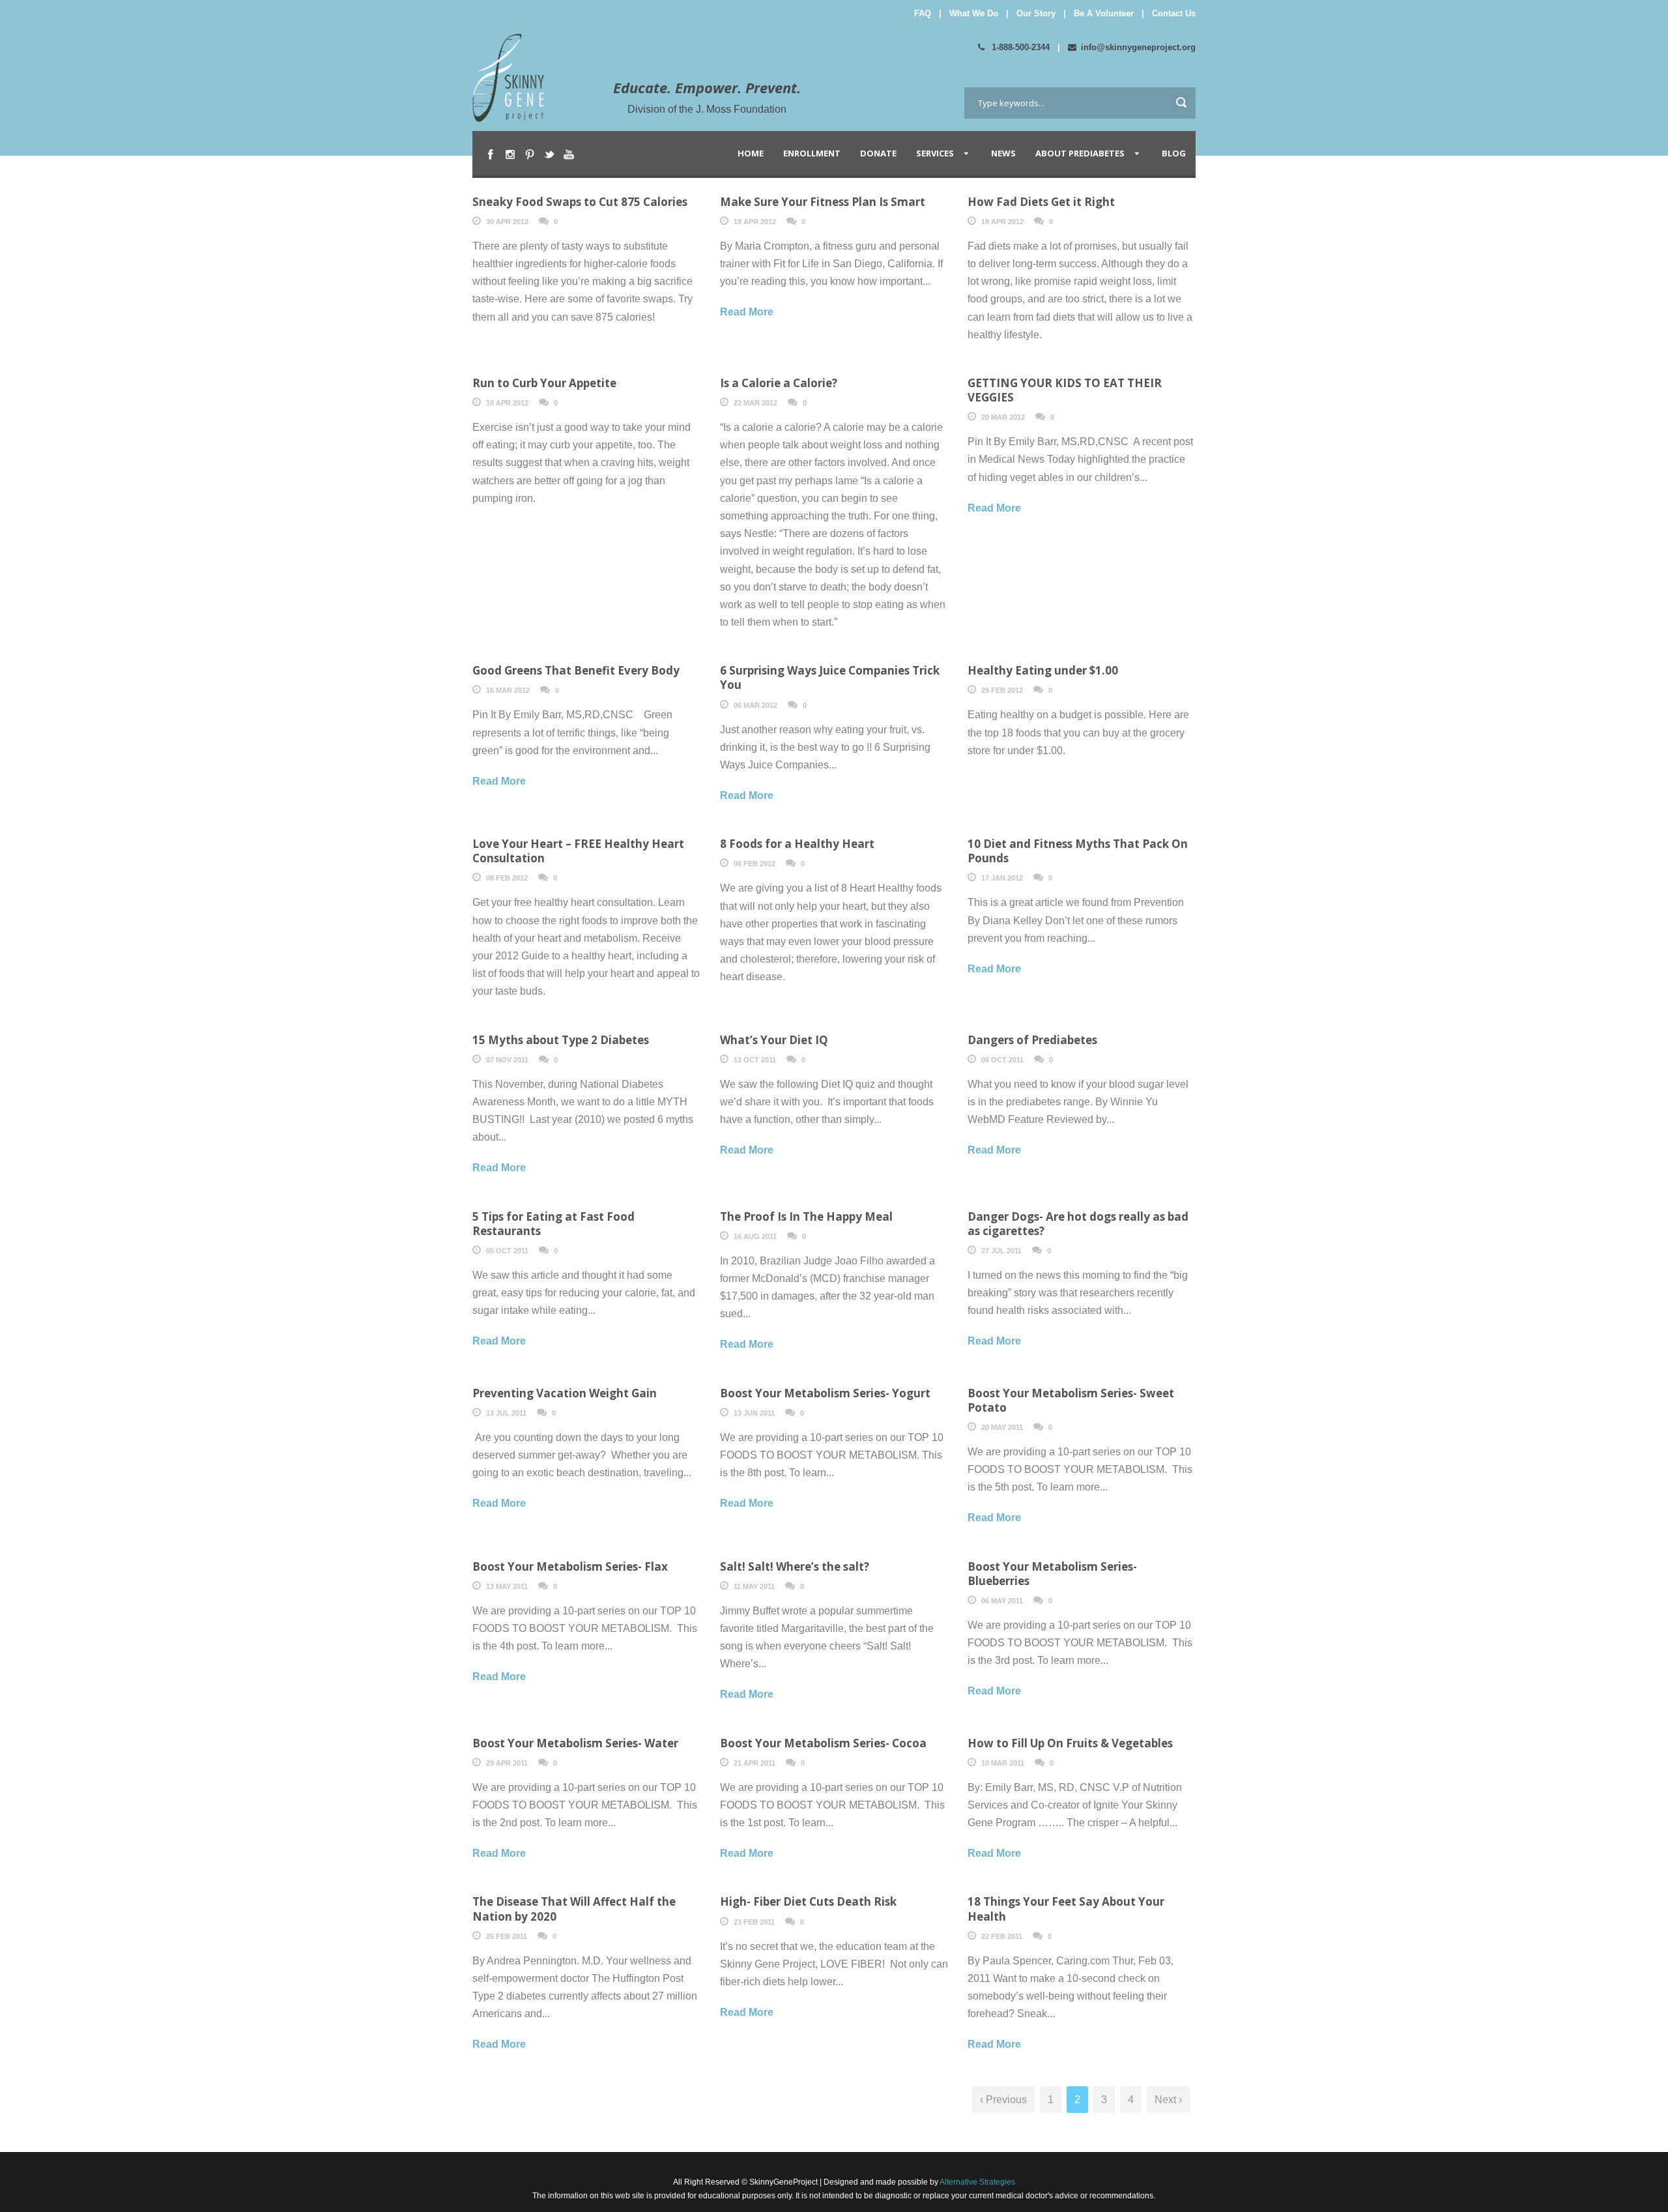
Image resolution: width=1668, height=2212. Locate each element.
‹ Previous (1003, 2100)
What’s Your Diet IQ (774, 1040)
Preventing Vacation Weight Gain (565, 1393)
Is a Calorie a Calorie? (779, 383)
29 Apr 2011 (507, 1763)
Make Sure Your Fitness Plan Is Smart (823, 202)
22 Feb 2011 (1002, 1936)
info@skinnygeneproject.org (1138, 47)
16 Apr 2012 (507, 403)
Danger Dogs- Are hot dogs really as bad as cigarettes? (1078, 1224)
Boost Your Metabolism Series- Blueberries (1052, 1574)
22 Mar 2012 (755, 403)
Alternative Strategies (977, 2182)
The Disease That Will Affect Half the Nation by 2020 (574, 1909)
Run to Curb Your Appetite (544, 383)
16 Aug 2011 (755, 1236)
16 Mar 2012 (508, 690)
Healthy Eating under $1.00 (1043, 670)
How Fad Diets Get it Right (1041, 202)
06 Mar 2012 (755, 705)
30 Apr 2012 (507, 222)
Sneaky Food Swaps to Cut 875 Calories (580, 202)
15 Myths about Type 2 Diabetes (561, 1040)
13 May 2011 (507, 1586)
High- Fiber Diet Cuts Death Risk (808, 1901)
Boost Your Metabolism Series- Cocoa (823, 1743)
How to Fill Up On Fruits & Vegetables (1070, 1743)
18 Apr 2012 (1002, 222)
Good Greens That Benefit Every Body (576, 670)
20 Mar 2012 (1003, 417)
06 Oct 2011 (1002, 1060)
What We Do (974, 13)
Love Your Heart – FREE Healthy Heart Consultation (578, 851)
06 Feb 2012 (755, 864)
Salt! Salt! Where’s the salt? (795, 1566)
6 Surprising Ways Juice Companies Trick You (830, 677)
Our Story (1036, 13)
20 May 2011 (1002, 1427)
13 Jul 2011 (506, 1413)
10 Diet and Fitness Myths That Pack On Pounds (1078, 851)
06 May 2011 (1002, 1601)
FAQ (923, 13)
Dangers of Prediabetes (1032, 1040)
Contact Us (1174, 13)
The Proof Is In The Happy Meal (806, 1216)
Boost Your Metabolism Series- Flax (570, 1566)
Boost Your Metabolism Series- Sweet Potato (1071, 1400)
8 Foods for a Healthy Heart (797, 844)
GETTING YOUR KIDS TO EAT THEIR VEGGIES (1065, 390)
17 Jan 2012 (1002, 878)
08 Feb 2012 (507, 878)
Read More (747, 312)
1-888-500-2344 (1019, 47)
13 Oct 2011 (755, 1060)
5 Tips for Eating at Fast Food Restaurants (554, 1224)
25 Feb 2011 (507, 1936)
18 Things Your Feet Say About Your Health (1066, 1909)
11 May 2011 (754, 1586)
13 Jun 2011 (754, 1413)
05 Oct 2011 (507, 1251)
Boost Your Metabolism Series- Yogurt (825, 1393)
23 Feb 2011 (754, 1922)
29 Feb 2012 (1002, 690)
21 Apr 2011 (755, 1763)
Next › (1168, 2100)
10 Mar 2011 (1003, 1763)
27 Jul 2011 (1001, 1251)
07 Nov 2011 (507, 1060)
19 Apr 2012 (755, 222)
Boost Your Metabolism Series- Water (575, 1743)
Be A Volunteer (1104, 13)
